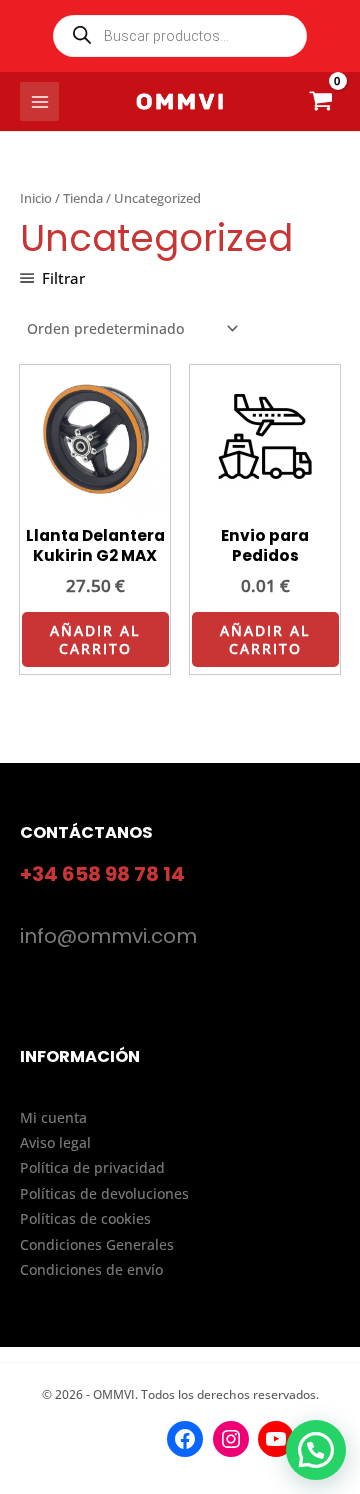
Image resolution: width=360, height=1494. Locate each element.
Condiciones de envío (91, 1269)
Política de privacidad (92, 1167)
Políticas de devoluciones (104, 1193)
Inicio (36, 198)
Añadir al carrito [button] (95, 639)
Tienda (83, 198)
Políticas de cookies (85, 1218)
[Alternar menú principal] (39, 101)
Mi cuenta (53, 1117)
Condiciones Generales (97, 1244)
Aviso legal (55, 1142)
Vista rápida (95, 500)
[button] (316, 1450)
